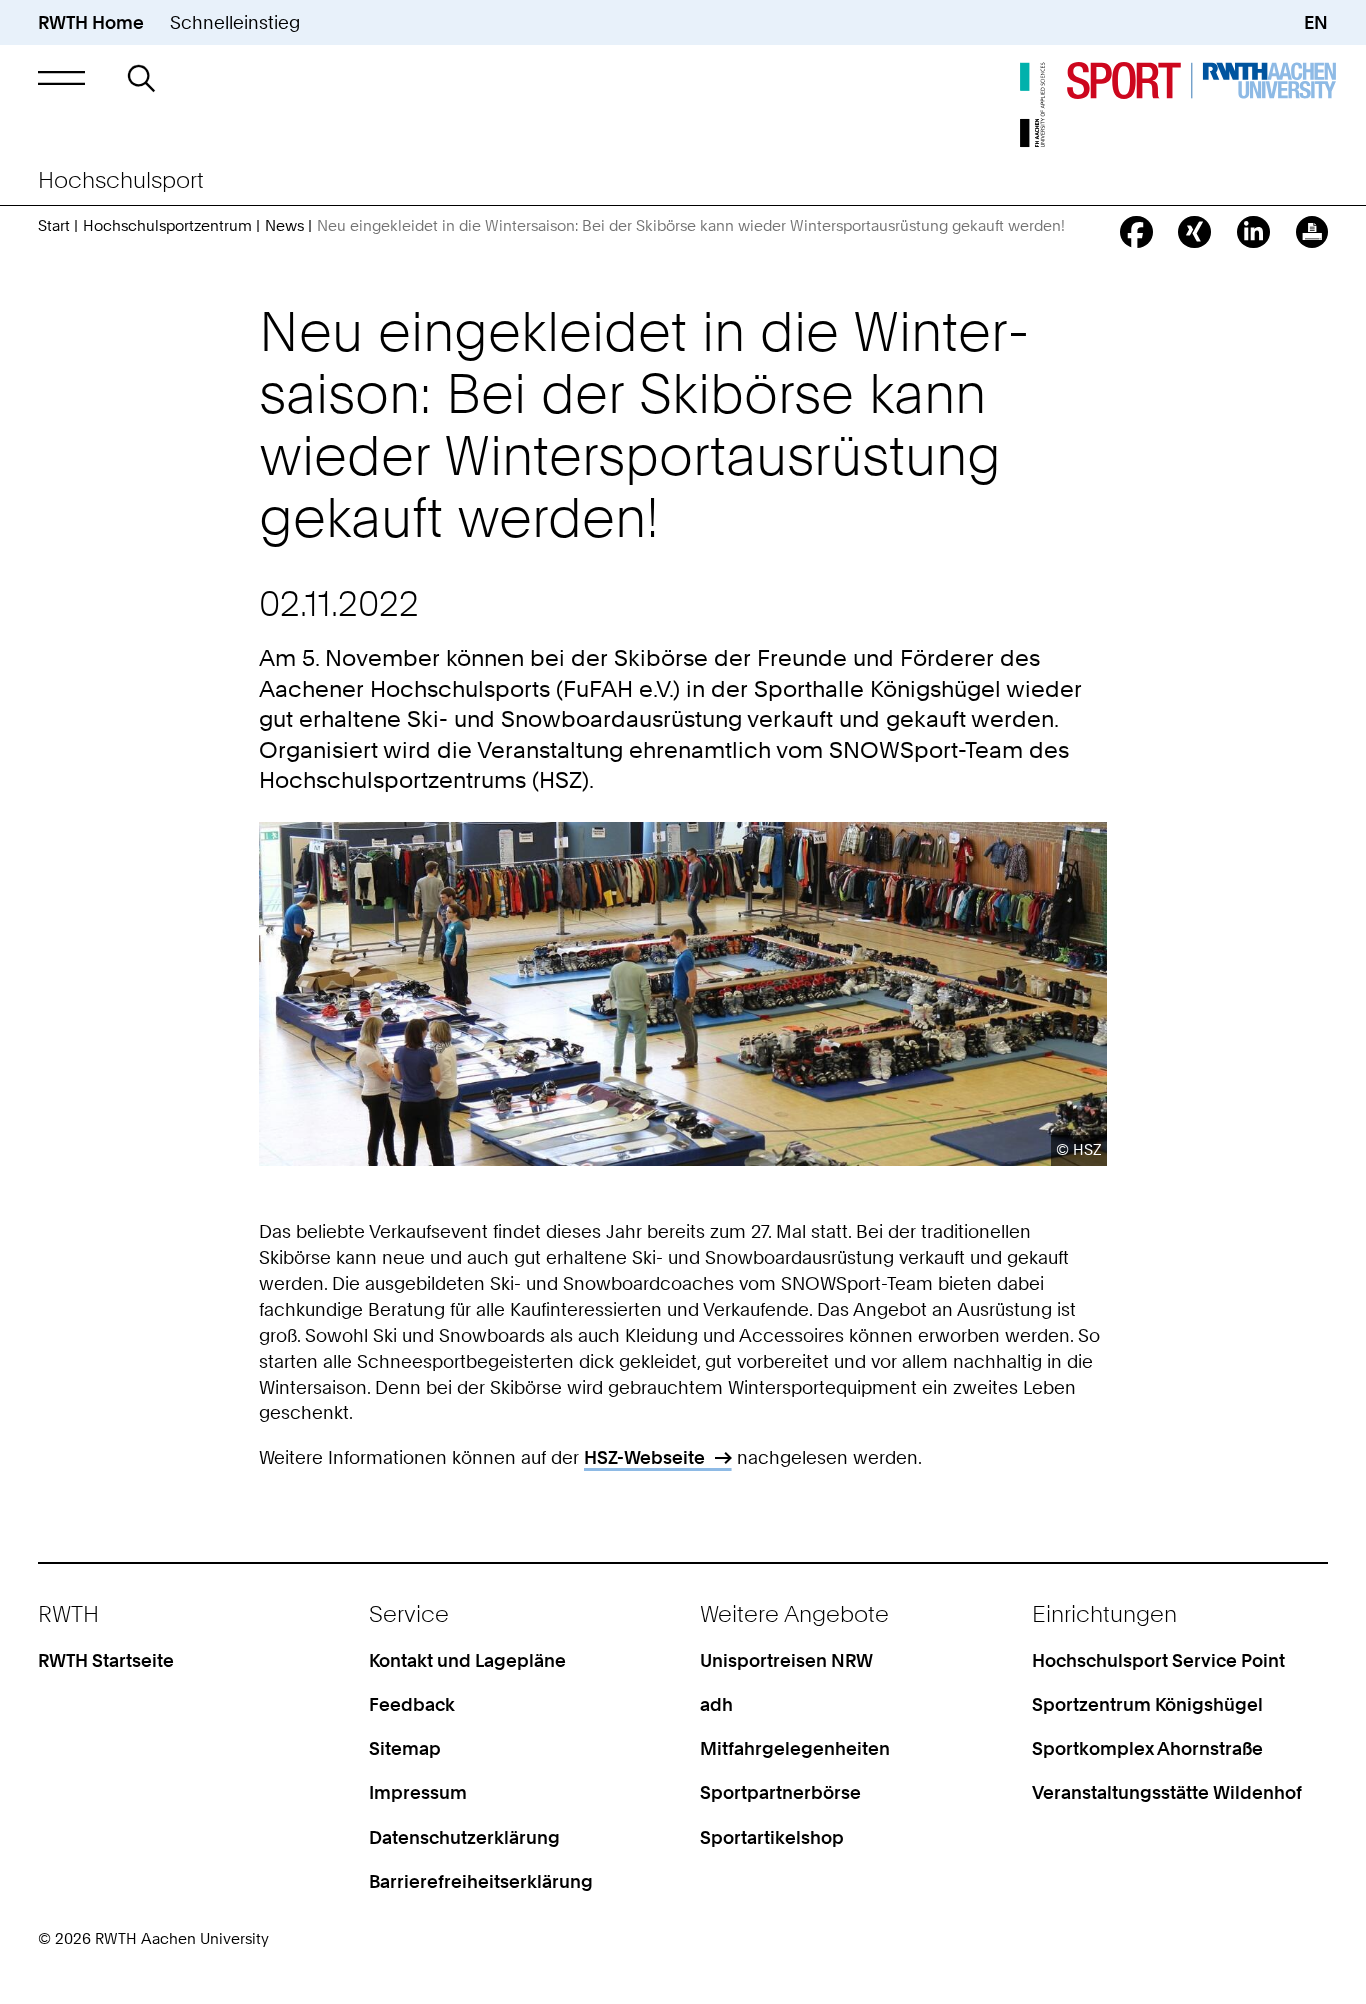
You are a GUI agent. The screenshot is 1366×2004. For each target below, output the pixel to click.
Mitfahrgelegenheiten (795, 1748)
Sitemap (405, 1748)
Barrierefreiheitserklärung (481, 1881)
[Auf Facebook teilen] (1136, 232)
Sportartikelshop (772, 1837)
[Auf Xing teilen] (1194, 232)
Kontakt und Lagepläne (467, 1660)
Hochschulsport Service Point (1158, 1660)
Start (54, 226)
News (284, 226)
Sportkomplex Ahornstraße (1147, 1748)
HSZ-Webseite (644, 1457)
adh (716, 1704)
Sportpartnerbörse (780, 1792)
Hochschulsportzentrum (167, 226)
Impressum (418, 1792)
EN (1316, 22)
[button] (62, 78)
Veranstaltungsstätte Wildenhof (1167, 1792)
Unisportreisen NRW (786, 1660)
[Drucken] (1312, 232)
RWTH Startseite (106, 1660)
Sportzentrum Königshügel (1147, 1704)
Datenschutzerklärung (464, 1837)
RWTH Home (91, 22)
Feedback (412, 1704)
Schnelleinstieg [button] (235, 22)
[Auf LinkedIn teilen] (1253, 232)
